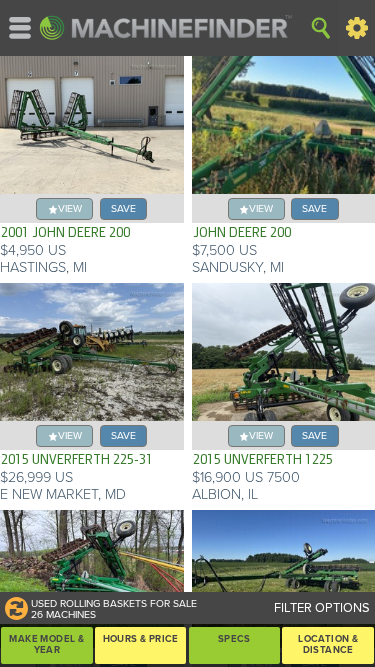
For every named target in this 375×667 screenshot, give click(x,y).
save (123, 208)
